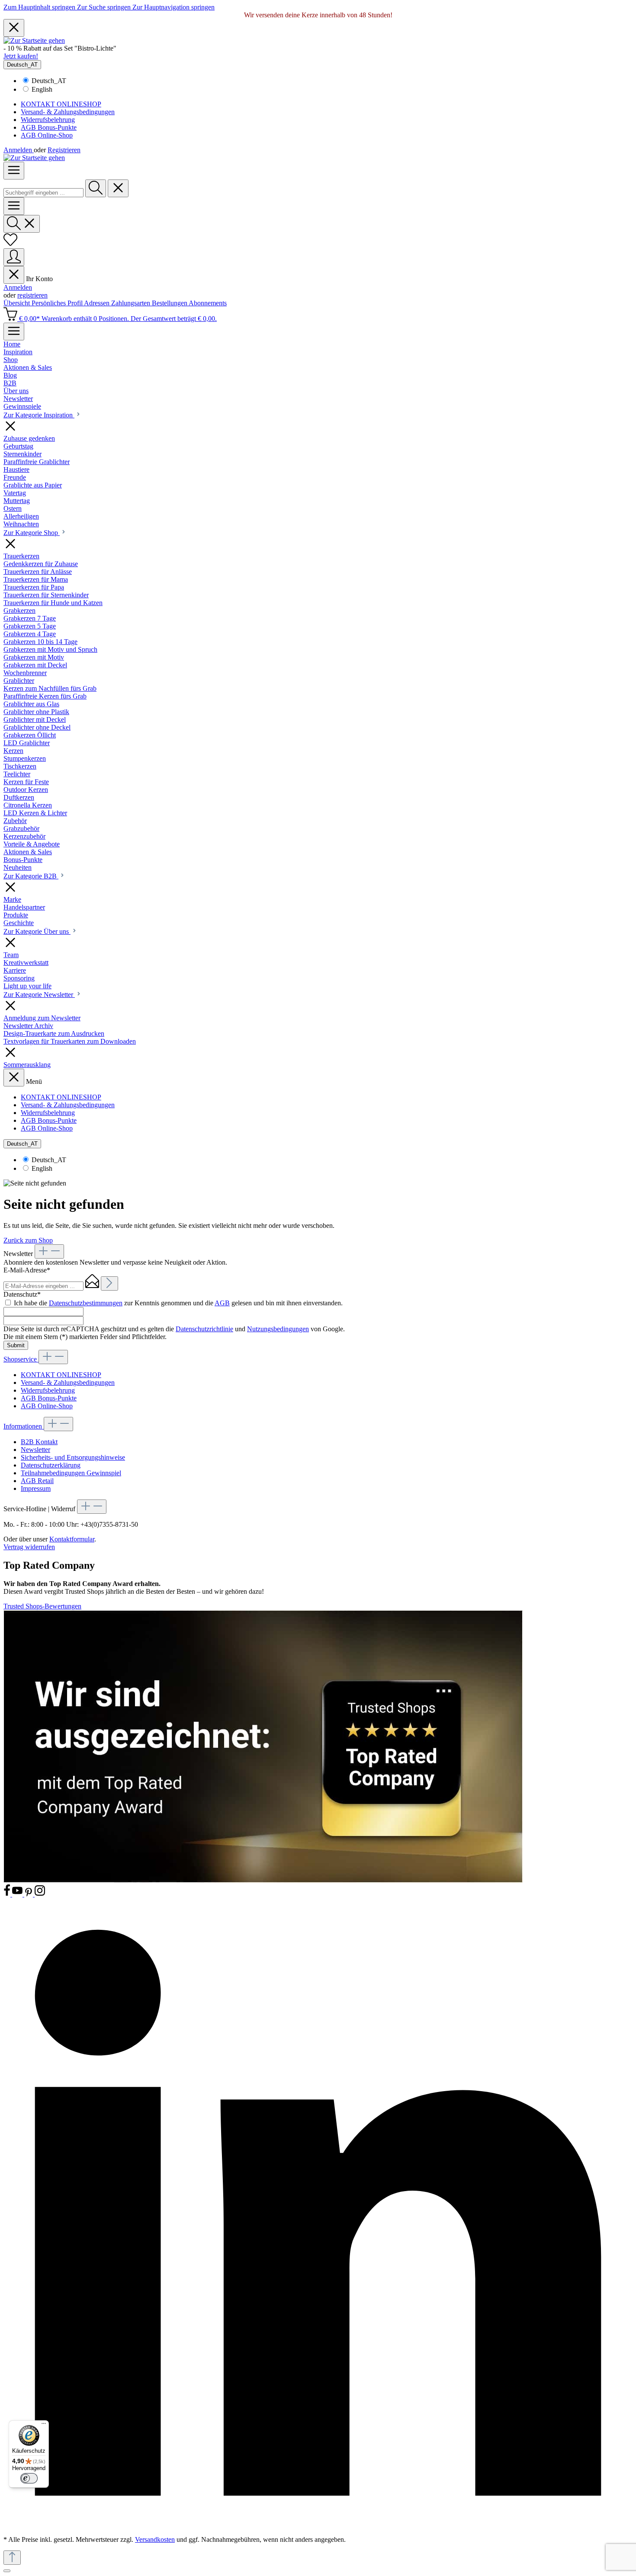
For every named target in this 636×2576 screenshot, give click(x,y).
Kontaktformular (72, 1539)
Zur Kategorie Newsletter (39, 995)
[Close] (7, 2571)
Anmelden (19, 150)
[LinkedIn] (318, 2525)
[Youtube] (18, 1894)
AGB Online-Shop (47, 135)
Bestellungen (170, 303)
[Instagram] (40, 1894)
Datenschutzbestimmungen (86, 1303)
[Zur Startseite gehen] (34, 40)
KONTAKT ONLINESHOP (61, 104)
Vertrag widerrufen (29, 1547)
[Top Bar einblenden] (14, 332)
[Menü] (14, 171)
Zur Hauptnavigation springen (173, 7)
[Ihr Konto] (14, 257)
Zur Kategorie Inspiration (39, 415)
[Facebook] (8, 1894)
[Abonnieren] (109, 1283)
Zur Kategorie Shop (32, 533)
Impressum (36, 1488)
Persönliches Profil (58, 303)
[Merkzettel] (10, 244)
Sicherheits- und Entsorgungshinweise (73, 1457)
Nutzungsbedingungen (278, 1329)
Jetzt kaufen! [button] (21, 56)
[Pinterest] (29, 1894)
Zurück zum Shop (28, 1240)
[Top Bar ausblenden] (14, 28)
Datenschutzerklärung (51, 1465)
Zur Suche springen (105, 7)
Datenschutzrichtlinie (204, 1329)
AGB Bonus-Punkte (49, 127)
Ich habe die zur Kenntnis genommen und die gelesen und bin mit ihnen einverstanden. (178, 1303)
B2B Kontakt (39, 1442)
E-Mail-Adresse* (27, 1270)
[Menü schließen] (14, 275)
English (42, 89)
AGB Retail (37, 1481)
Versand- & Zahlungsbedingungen (68, 112)
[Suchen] (96, 188)
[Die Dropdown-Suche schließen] (118, 188)
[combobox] (43, 193)
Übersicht (18, 303)
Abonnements (208, 303)
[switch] (29, 2478)
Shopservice (21, 1359)
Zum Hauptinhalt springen (40, 7)
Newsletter (35, 1450)
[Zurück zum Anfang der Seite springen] (12, 2558)
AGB (222, 1303)
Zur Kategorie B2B (31, 876)
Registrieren (64, 150)
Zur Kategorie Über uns (37, 931)
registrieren (32, 295)
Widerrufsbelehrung (48, 120)
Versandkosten (155, 2539)
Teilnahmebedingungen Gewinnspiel (71, 1473)
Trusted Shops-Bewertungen (42, 1606)
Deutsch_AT (49, 81)
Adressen (98, 303)
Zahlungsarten (132, 303)
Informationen (24, 1426)
